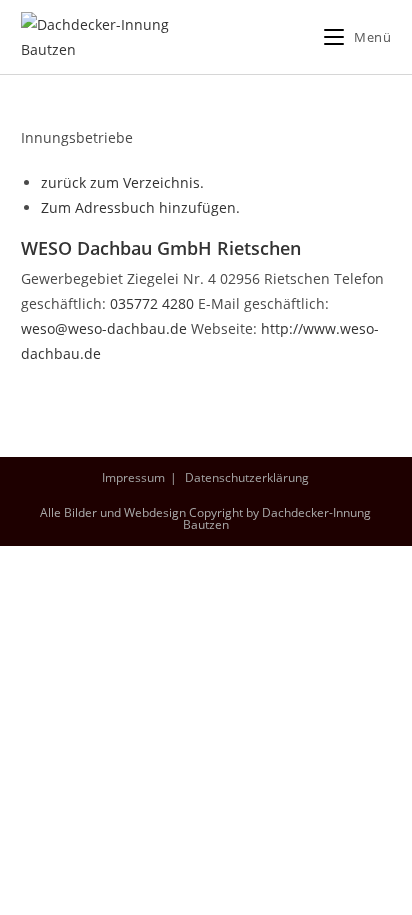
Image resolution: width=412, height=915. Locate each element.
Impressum (133, 477)
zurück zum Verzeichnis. (122, 182)
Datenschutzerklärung (247, 477)
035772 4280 (152, 303)
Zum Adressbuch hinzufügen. (140, 207)
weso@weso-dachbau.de (104, 328)
